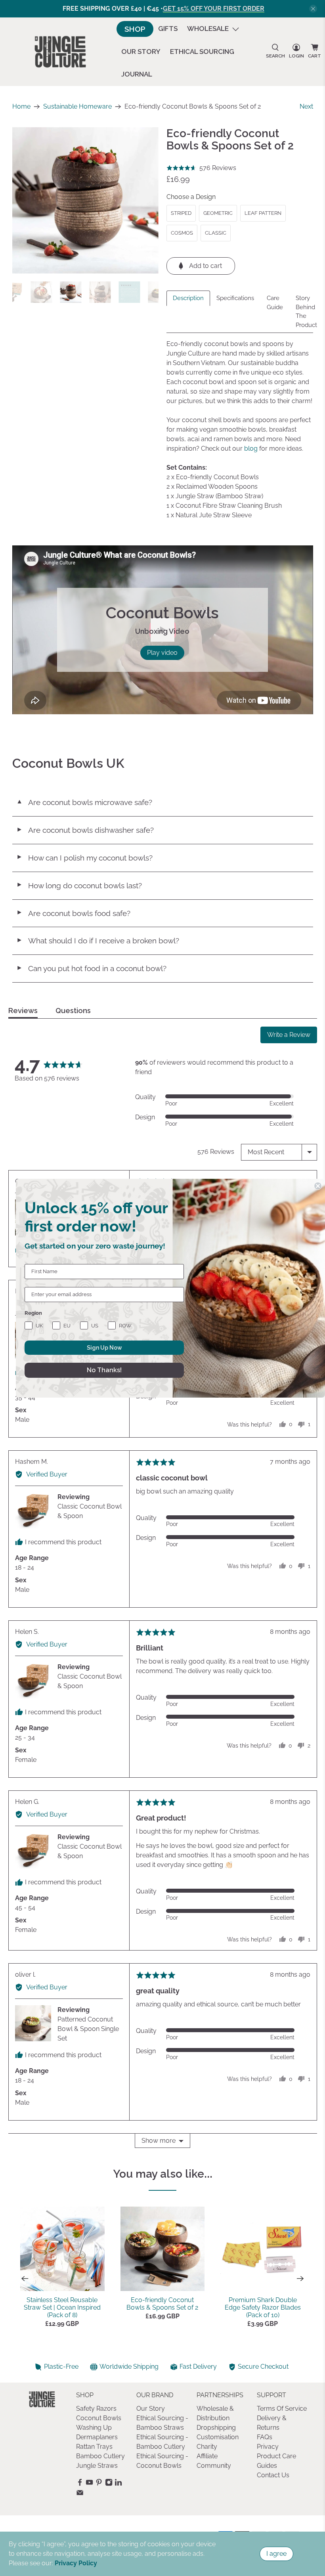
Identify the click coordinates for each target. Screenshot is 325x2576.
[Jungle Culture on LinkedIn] (118, 2484)
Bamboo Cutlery (100, 2456)
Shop (135, 29)
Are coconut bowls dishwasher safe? (85, 830)
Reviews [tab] (23, 1011)
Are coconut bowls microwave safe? (84, 802)
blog (251, 448)
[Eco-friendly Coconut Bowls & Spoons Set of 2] (86, 201)
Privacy (268, 2447)
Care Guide (275, 303)
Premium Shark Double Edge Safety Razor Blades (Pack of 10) (263, 2307)
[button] (201, 168)
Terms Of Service (282, 2409)
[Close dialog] (318, 1186)
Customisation (218, 2437)
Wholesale (208, 29)
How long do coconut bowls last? (79, 885)
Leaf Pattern (263, 213)
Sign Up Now (104, 1348)
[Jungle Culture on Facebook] (80, 2484)
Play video (162, 653)
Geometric (218, 213)
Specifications (235, 298)
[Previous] (25, 2279)
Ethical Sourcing (202, 52)
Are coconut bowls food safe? (73, 913)
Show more (159, 2141)
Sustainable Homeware (77, 107)
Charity (207, 2447)
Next (306, 106)
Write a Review (289, 1035)
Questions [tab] (73, 1011)
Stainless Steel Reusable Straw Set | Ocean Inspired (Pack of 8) (62, 2307)
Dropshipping (216, 2428)
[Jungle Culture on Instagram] (109, 2484)
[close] (313, 9)
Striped (181, 213)
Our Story (141, 52)
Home (21, 107)
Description (188, 298)
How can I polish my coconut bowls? (84, 858)
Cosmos (182, 233)
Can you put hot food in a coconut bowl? (91, 968)
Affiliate (207, 2456)
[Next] (300, 2279)
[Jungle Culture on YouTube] (89, 2484)
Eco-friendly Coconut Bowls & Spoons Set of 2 (162, 2304)
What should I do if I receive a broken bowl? (98, 941)
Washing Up (94, 2428)
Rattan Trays (94, 2447)
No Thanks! (104, 1370)
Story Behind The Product (306, 312)
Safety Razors (96, 2409)
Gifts (168, 29)
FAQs (265, 2437)
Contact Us (273, 2475)
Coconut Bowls (99, 2418)
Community (214, 2466)
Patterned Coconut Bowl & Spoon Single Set (88, 2029)
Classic (216, 233)
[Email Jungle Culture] (80, 2495)
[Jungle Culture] (60, 52)
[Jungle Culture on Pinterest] (99, 2484)
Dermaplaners (97, 2437)
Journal (137, 74)
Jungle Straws (97, 2466)
